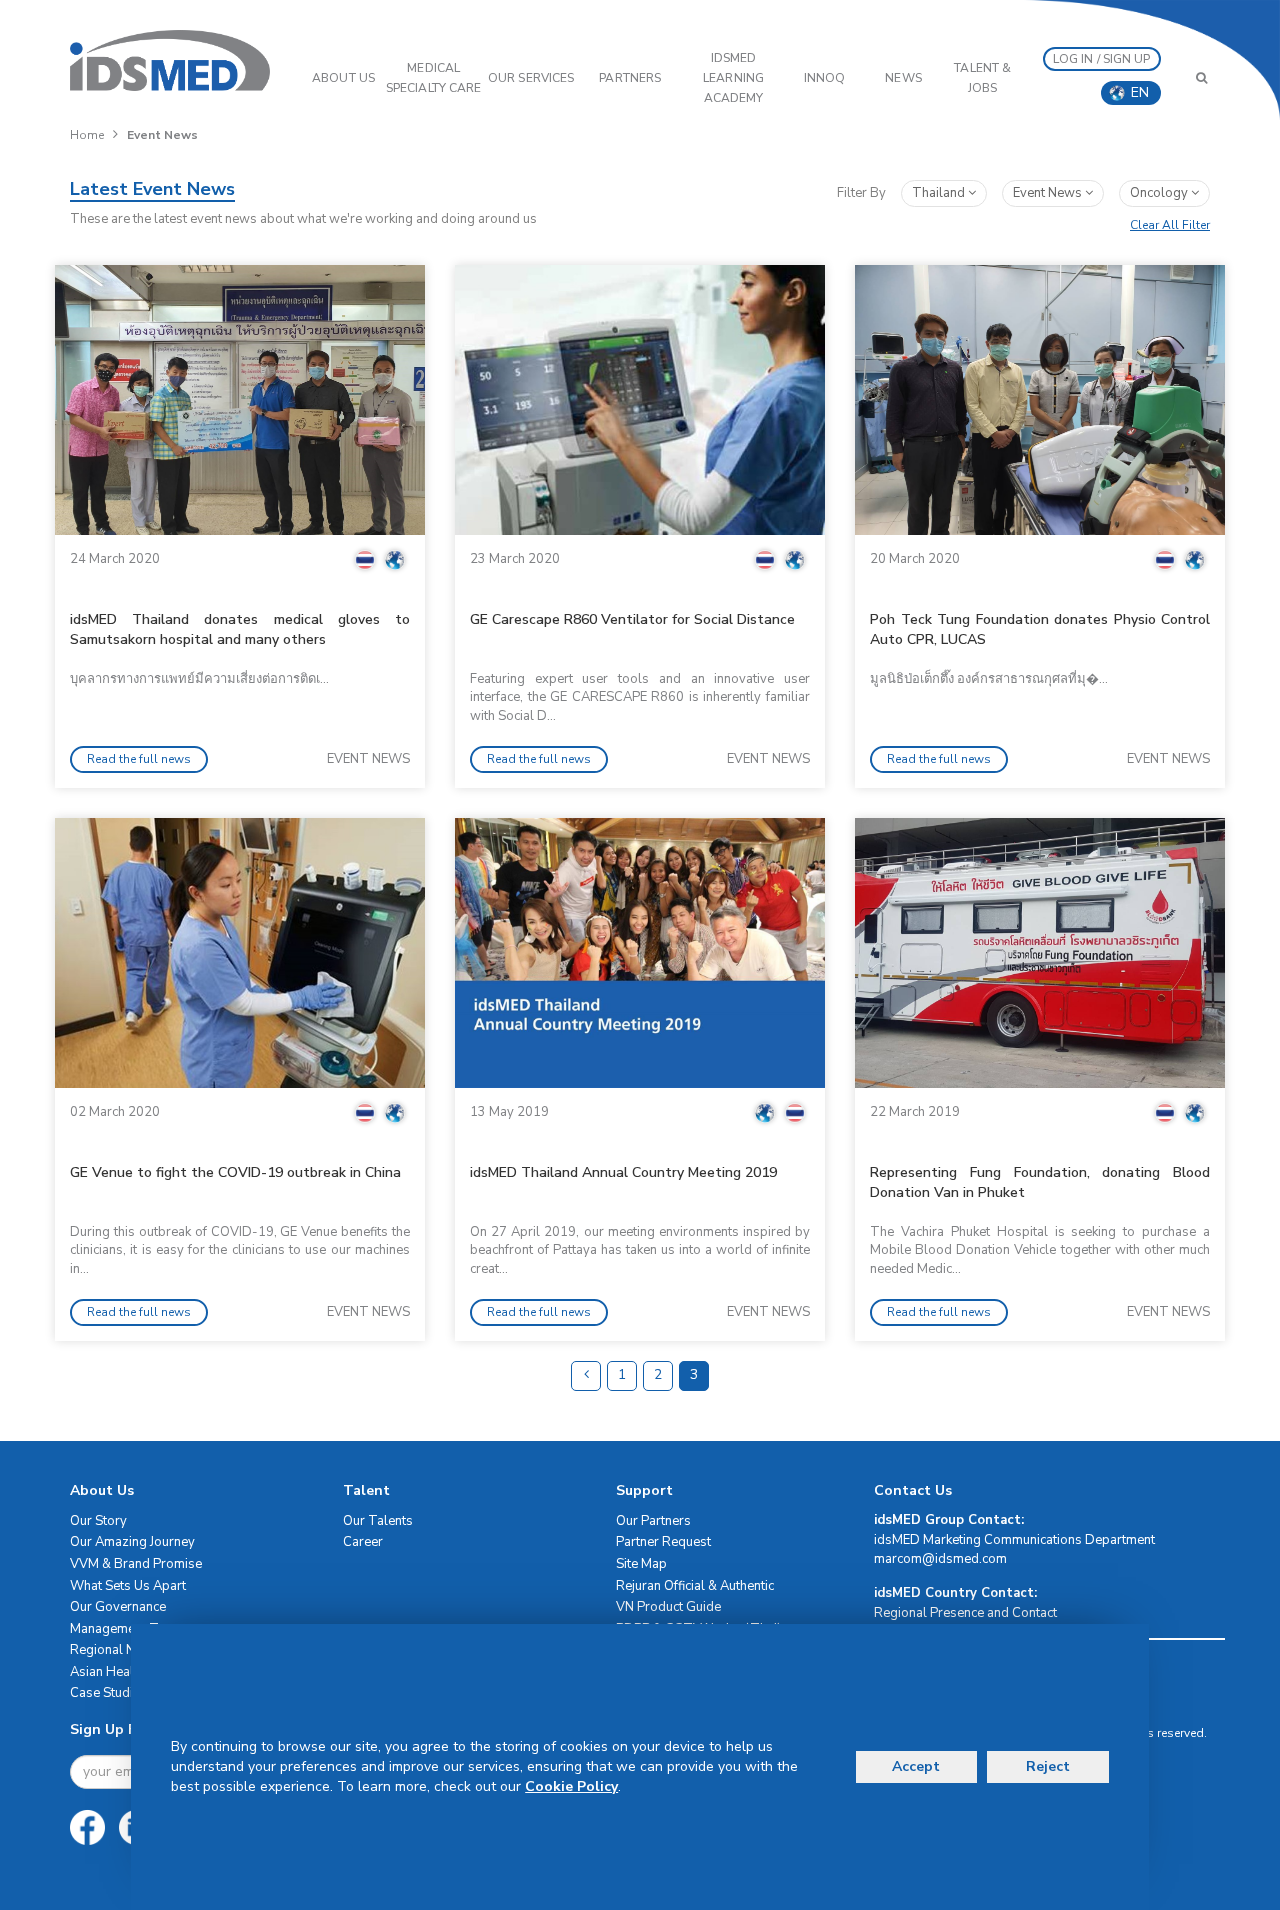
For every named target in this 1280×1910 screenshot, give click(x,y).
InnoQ (825, 78)
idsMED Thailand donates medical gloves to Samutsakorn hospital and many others (240, 629)
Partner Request (663, 1542)
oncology (1160, 193)
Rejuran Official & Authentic (695, 1586)
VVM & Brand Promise (136, 1564)
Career (363, 1542)
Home (87, 135)
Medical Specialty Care (433, 78)
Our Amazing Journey (132, 1542)
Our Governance (118, 1607)
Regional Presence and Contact (965, 1613)
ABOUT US (343, 78)
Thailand (940, 193)
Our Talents (378, 1521)
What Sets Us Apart (128, 1586)
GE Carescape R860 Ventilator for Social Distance (632, 619)
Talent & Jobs (982, 78)
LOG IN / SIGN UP (1102, 59)
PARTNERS (630, 78)
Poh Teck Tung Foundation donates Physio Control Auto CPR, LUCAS (1040, 629)
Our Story (98, 1521)
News (903, 78)
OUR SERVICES (531, 78)
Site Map (641, 1564)
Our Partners (653, 1521)
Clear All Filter (1170, 225)
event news (1049, 193)
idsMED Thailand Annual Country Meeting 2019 (623, 1172)
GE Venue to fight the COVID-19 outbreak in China (235, 1172)
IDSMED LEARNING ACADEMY (733, 78)
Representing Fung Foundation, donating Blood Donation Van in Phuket (1040, 1182)
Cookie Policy (571, 1786)
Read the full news (139, 759)
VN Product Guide (668, 1607)
